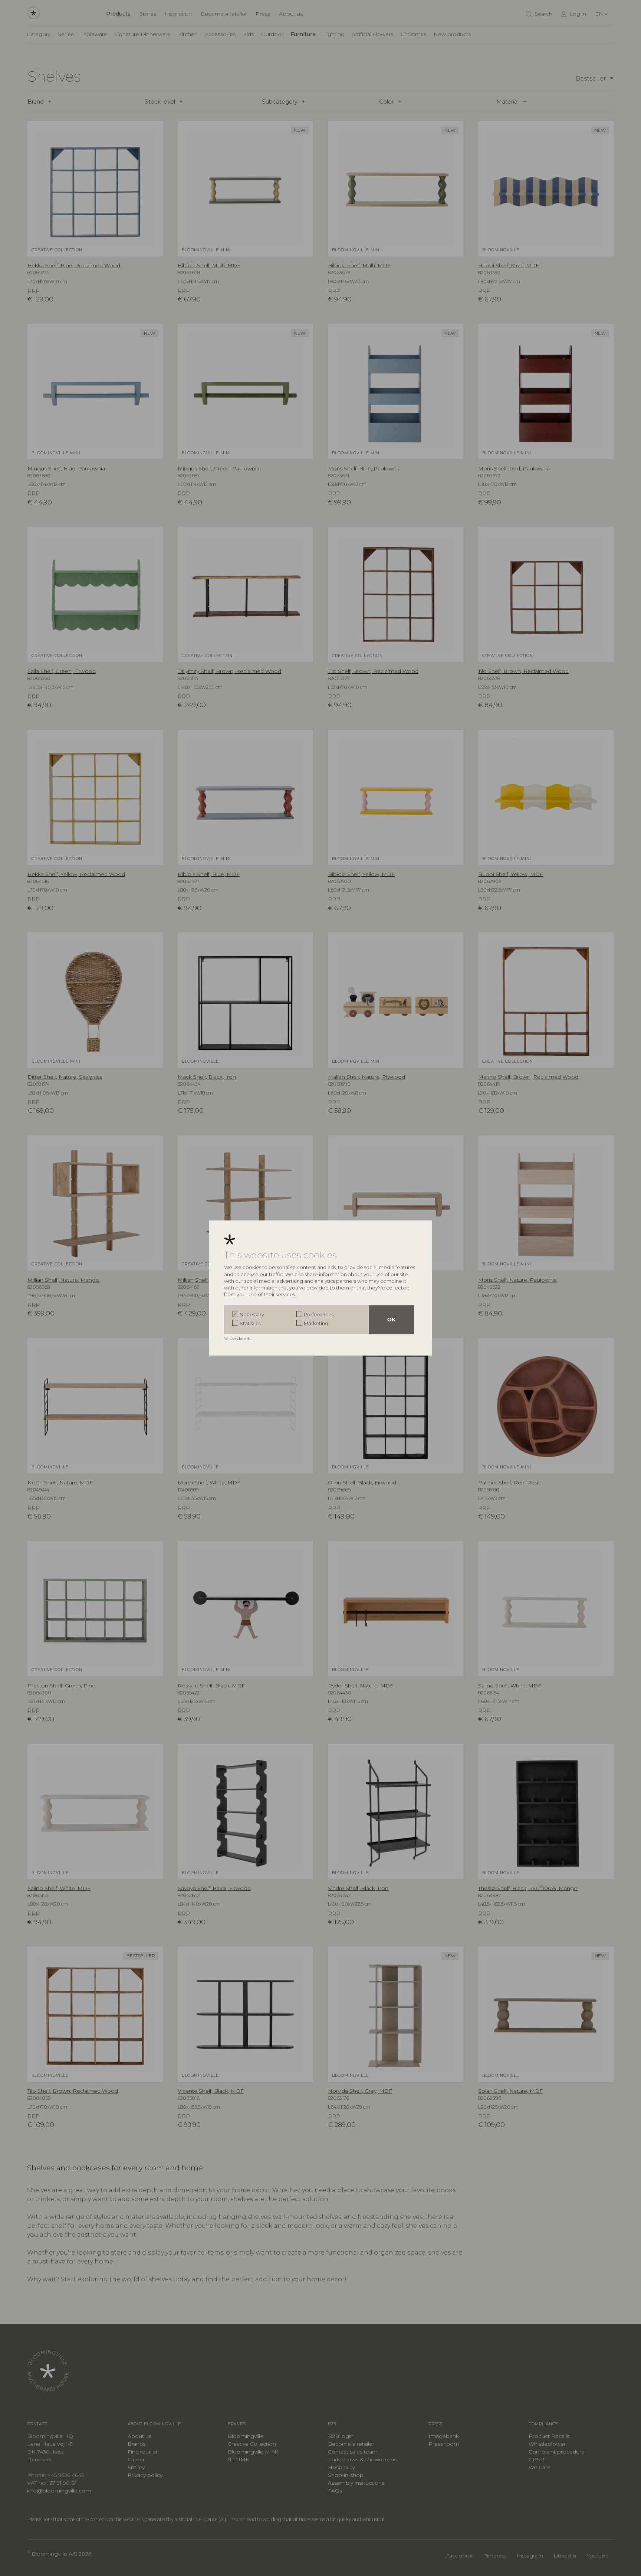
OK (391, 1320)
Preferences (319, 1314)
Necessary (252, 1314)
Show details (238, 1338)
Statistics (250, 1323)
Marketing (316, 1323)
